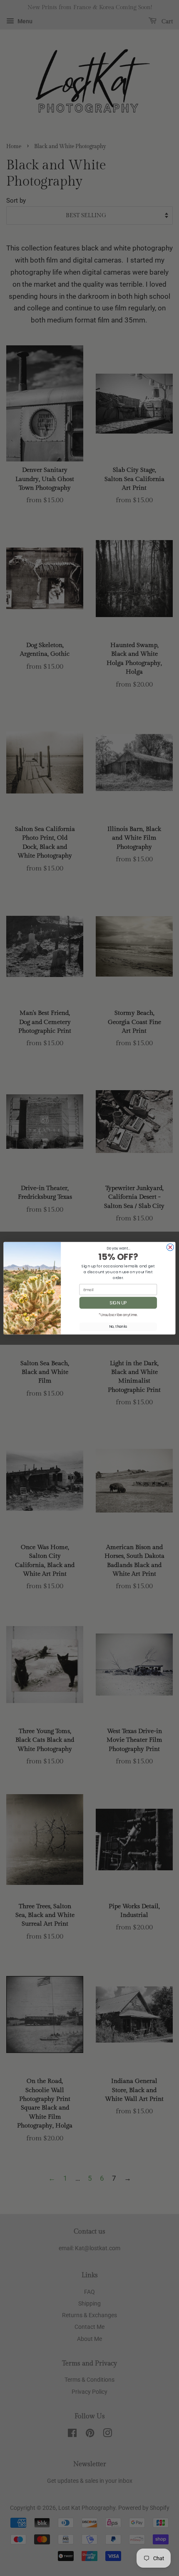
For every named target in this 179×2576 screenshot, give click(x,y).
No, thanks (118, 1326)
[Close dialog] (170, 1247)
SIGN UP (118, 1303)
